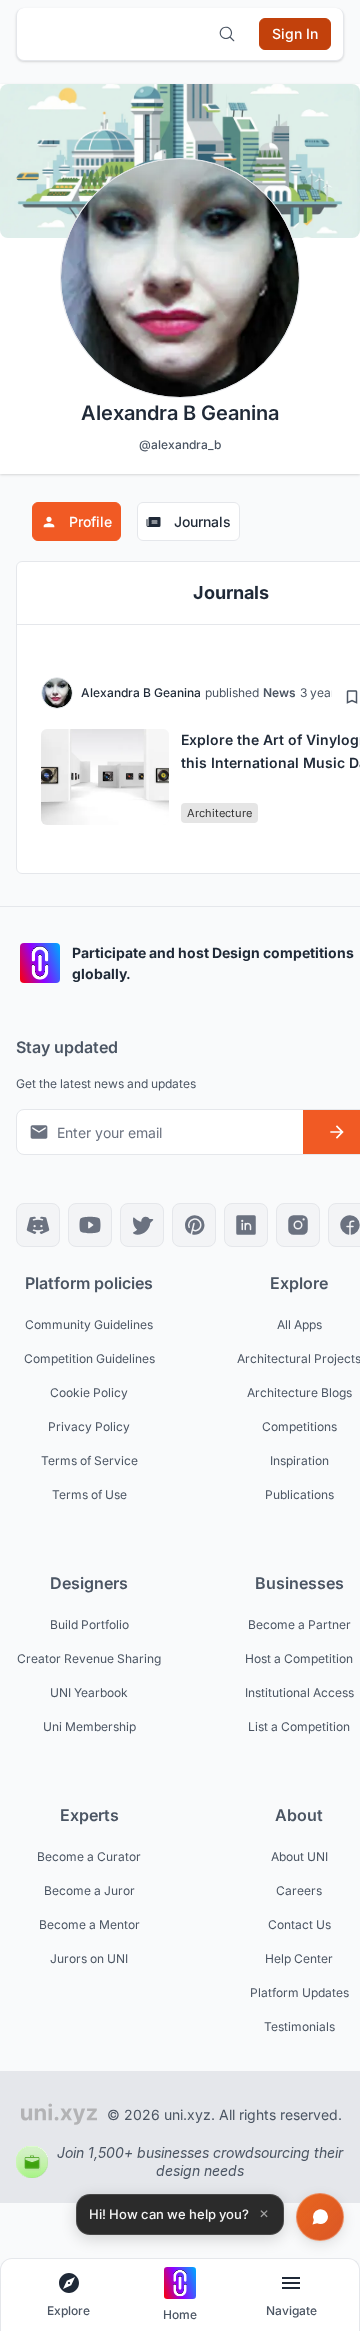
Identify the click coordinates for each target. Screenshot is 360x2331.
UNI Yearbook (89, 1692)
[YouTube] (90, 1225)
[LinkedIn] (246, 1225)
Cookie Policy (89, 1392)
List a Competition (299, 1726)
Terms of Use (89, 1494)
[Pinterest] (194, 1225)
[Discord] (38, 1225)
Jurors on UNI (89, 1958)
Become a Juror (89, 1890)
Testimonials (299, 2026)
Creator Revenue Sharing (89, 1658)
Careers (299, 1890)
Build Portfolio (89, 1624)
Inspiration (299, 1460)
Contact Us (299, 1924)
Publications (299, 1494)
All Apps (299, 1324)
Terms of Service (89, 1460)
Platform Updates (299, 1992)
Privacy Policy (89, 1426)
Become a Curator (89, 1856)
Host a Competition (299, 1658)
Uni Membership (89, 1726)
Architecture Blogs (299, 1392)
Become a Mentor (89, 1924)
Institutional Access (299, 1692)
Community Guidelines (89, 1324)
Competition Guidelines (89, 1358)
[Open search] (227, 34)
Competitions (299, 1426)
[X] (142, 1225)
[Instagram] (298, 1225)
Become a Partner (299, 1624)
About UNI (299, 1856)
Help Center (299, 1958)
